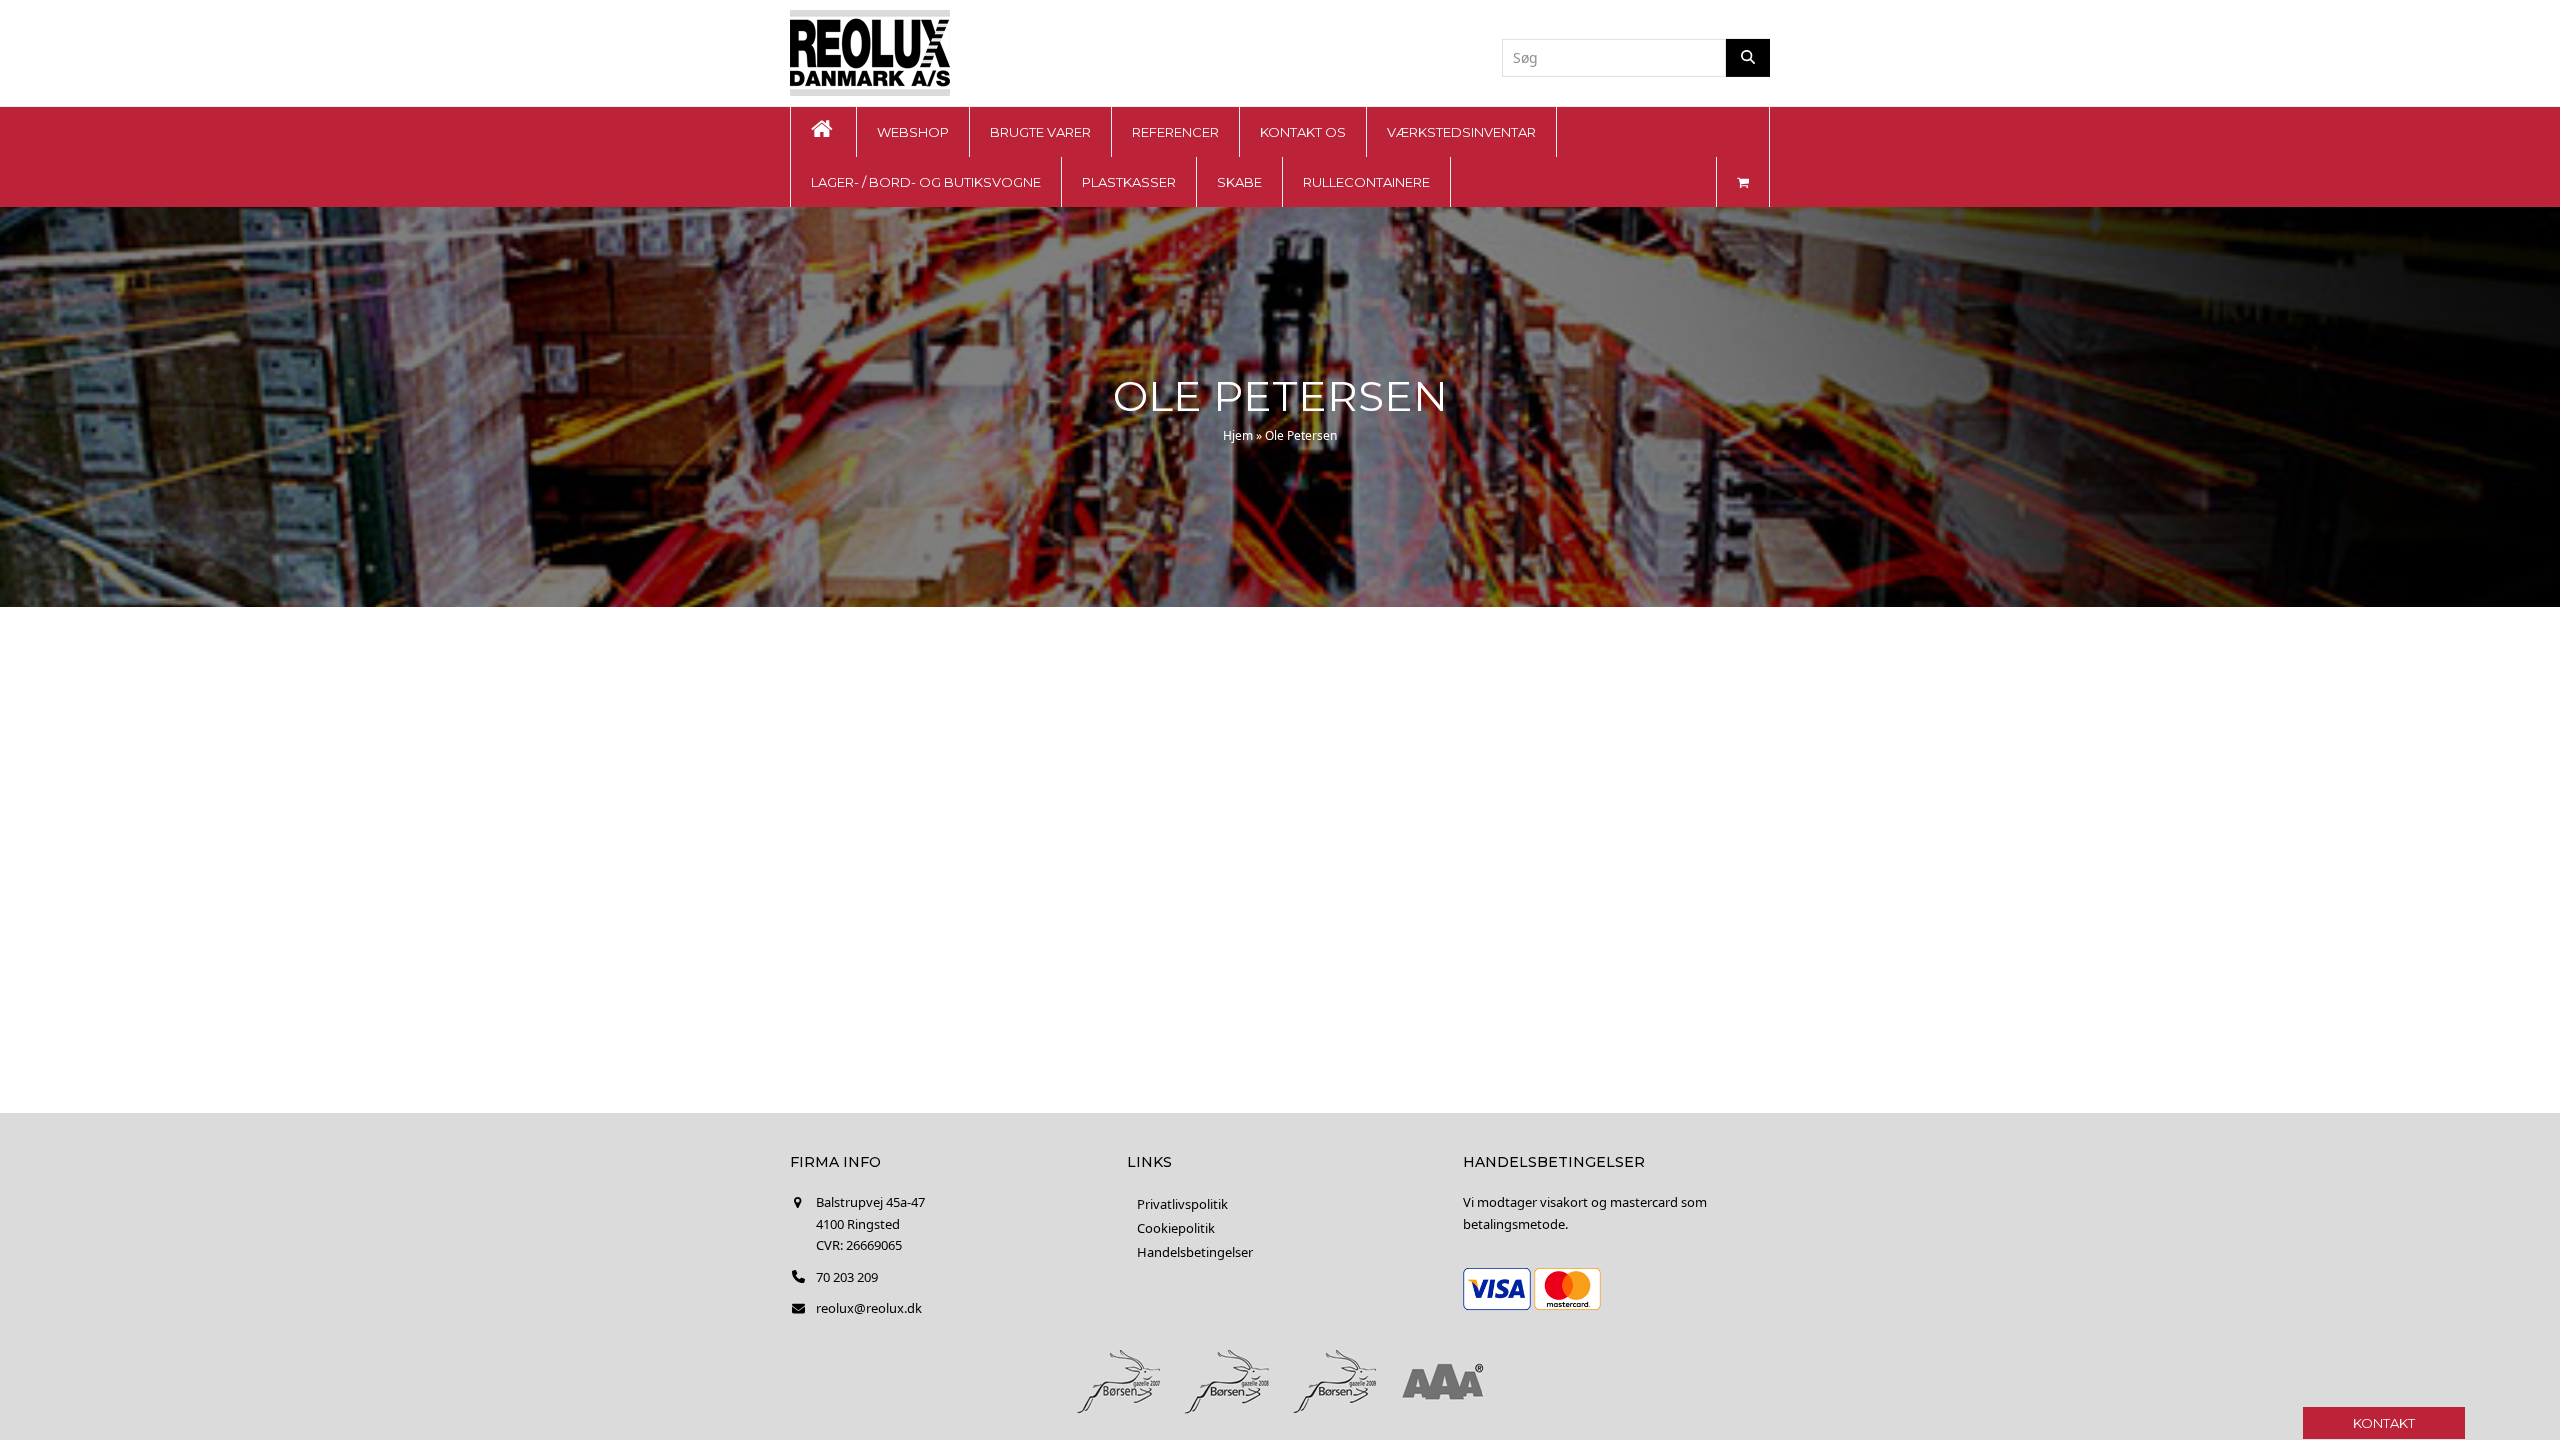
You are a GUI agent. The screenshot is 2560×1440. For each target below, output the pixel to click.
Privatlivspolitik (1182, 1204)
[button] (1743, 182)
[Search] (1748, 58)
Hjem (1238, 435)
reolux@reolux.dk (869, 1308)
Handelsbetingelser (1195, 1252)
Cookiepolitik (1176, 1228)
